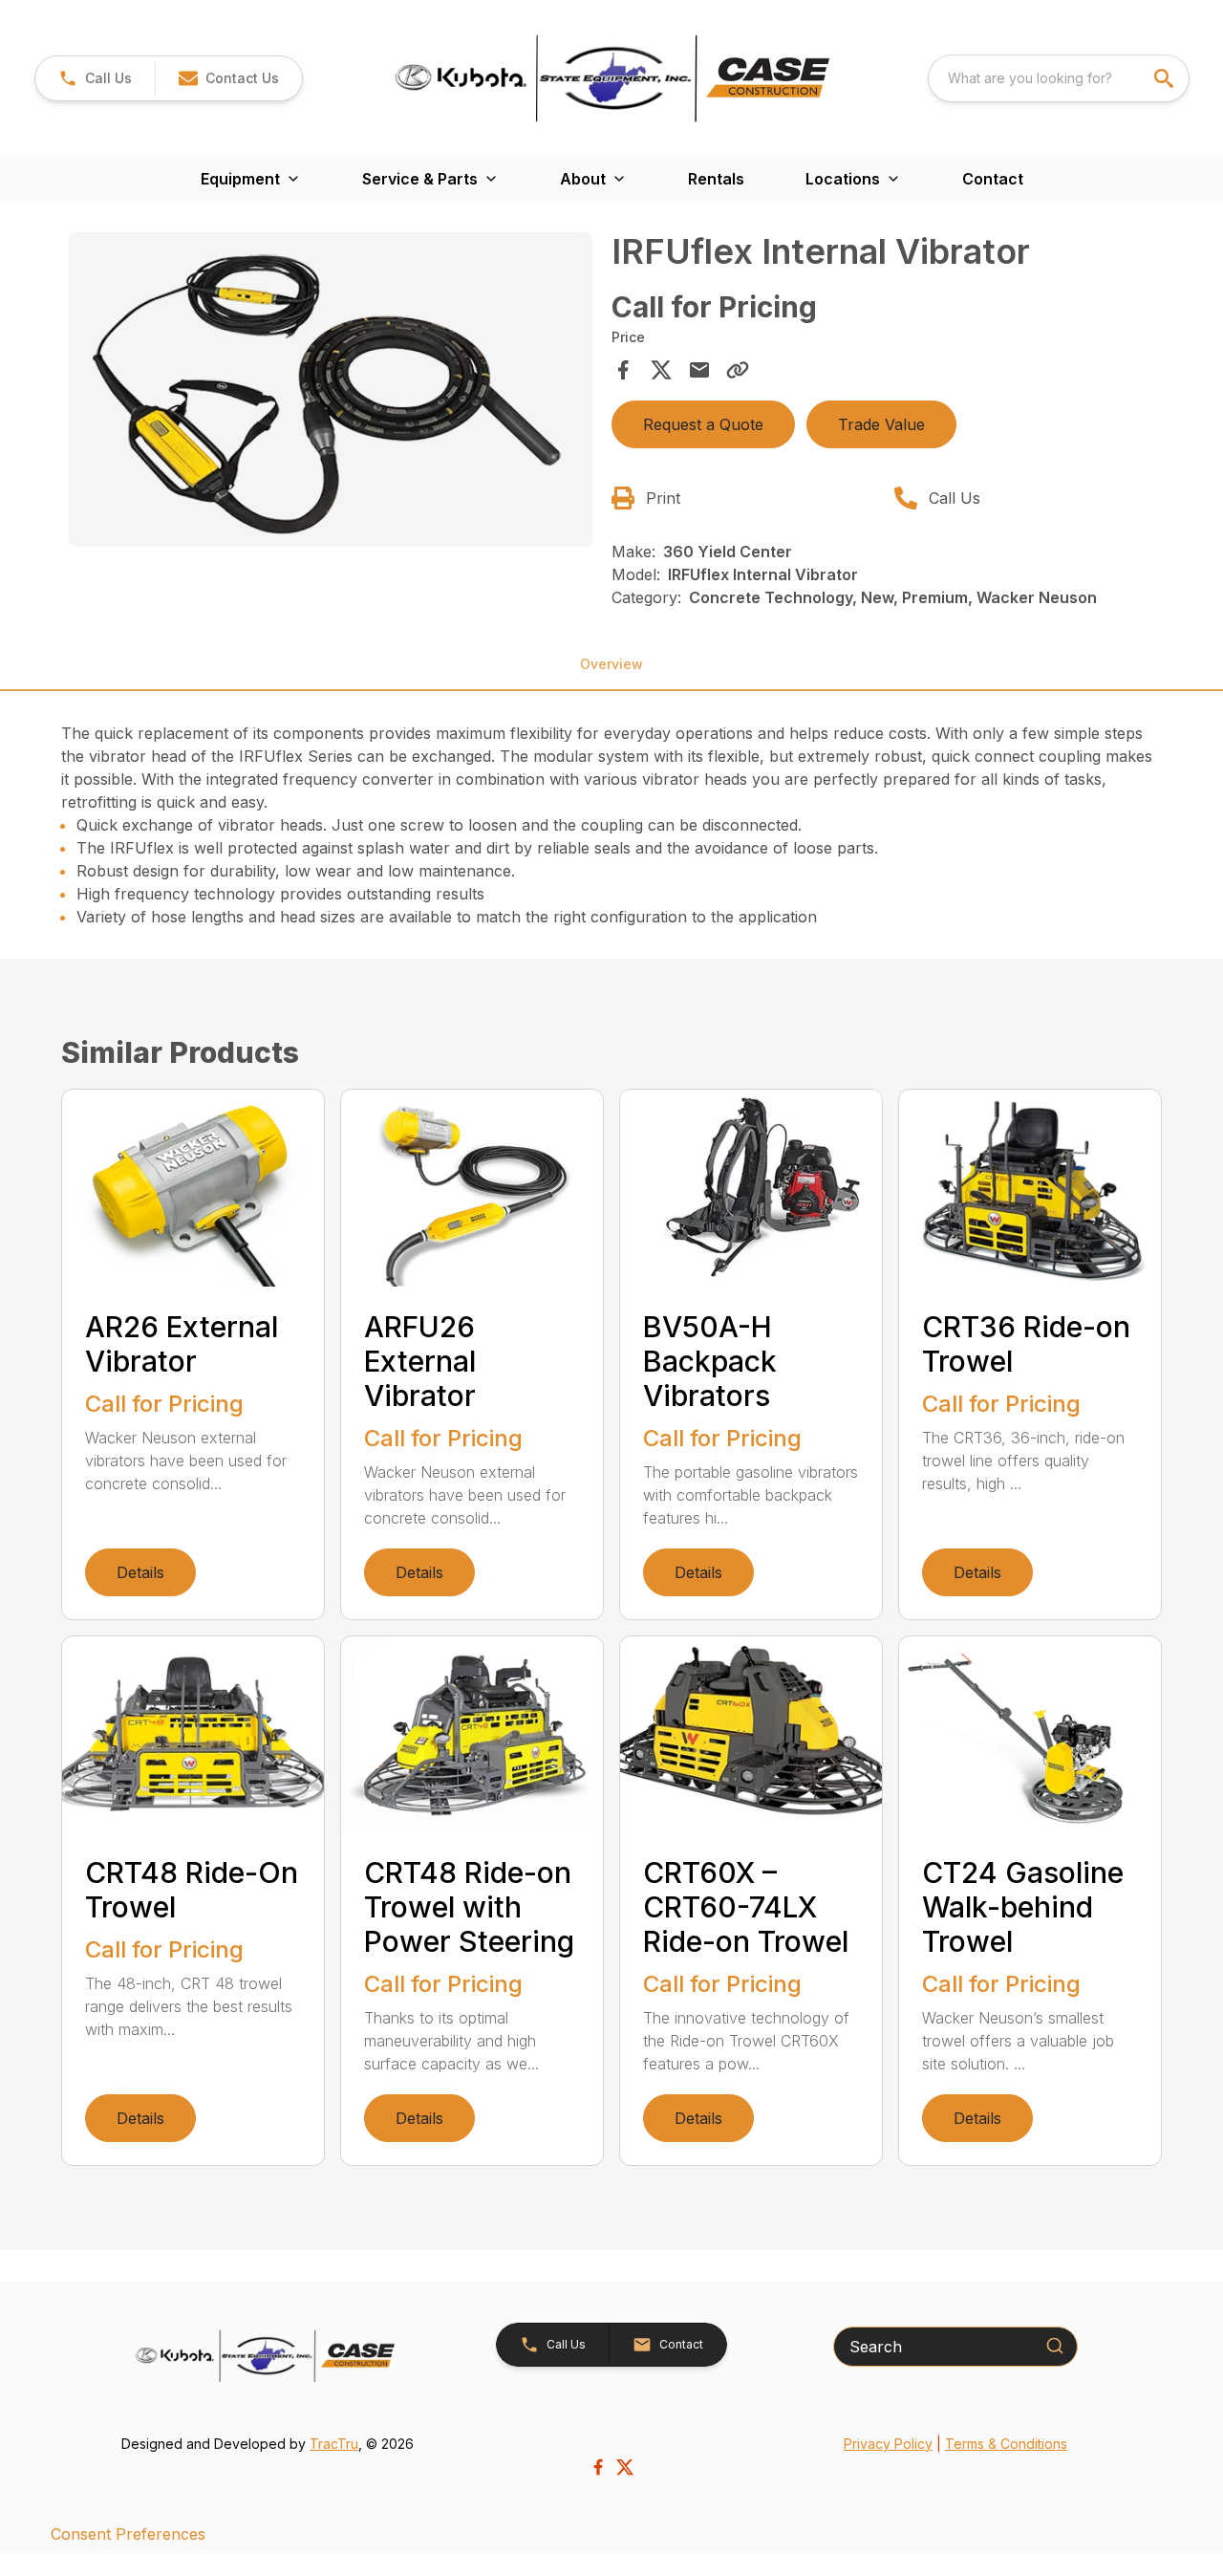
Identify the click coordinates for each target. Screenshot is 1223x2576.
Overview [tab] (611, 664)
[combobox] (1059, 78)
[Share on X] (661, 370)
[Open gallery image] (331, 390)
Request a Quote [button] (703, 424)
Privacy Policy (888, 2444)
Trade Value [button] (881, 424)
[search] (1166, 78)
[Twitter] (625, 2467)
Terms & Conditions (1006, 2444)
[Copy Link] (738, 370)
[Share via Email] (699, 370)
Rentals (716, 179)
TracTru (334, 2444)
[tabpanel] (331, 392)
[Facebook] (598, 2467)
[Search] (1055, 2346)
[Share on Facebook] (623, 370)
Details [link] (140, 1572)
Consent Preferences (128, 2534)
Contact (993, 179)
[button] (95, 78)
